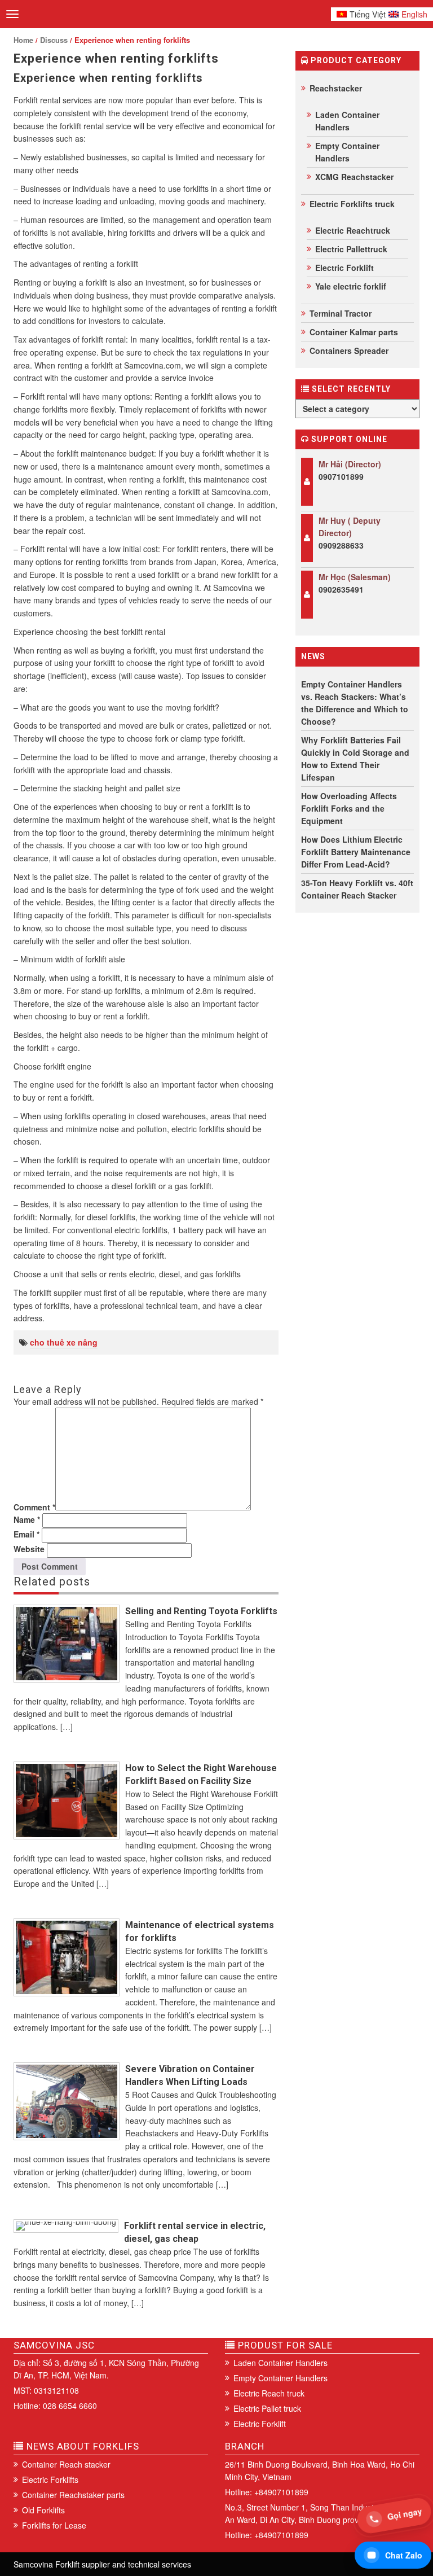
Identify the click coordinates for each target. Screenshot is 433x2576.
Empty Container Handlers (347, 152)
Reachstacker (336, 88)
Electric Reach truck (269, 2393)
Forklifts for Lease (54, 2525)
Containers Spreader (349, 351)
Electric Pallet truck (267, 2408)
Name (27, 1519)
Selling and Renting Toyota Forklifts (201, 1611)
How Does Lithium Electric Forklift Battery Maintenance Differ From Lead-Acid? (356, 852)
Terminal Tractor (341, 313)
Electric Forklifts (50, 2479)
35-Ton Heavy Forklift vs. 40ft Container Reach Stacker (357, 889)
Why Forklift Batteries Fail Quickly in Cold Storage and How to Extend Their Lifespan (355, 759)
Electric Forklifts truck (352, 204)
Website (29, 1549)
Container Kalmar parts (354, 332)
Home (23, 40)
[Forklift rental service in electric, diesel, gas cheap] (66, 2226)
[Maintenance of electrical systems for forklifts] (67, 1957)
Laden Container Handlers (347, 121)
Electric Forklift (344, 268)
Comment (34, 1507)
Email (26, 1534)
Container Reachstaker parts (73, 2495)
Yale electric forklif (351, 286)
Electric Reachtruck (353, 230)
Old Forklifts (43, 2510)
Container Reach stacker (66, 2464)
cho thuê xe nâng (64, 1342)
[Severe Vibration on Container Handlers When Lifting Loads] (67, 2101)
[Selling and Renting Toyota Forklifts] (67, 1644)
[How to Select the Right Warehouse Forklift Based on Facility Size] (67, 1800)
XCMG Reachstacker (354, 177)
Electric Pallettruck (351, 249)
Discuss (54, 40)
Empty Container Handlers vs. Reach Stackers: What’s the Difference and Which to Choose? (355, 703)
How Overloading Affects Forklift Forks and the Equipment (349, 808)
